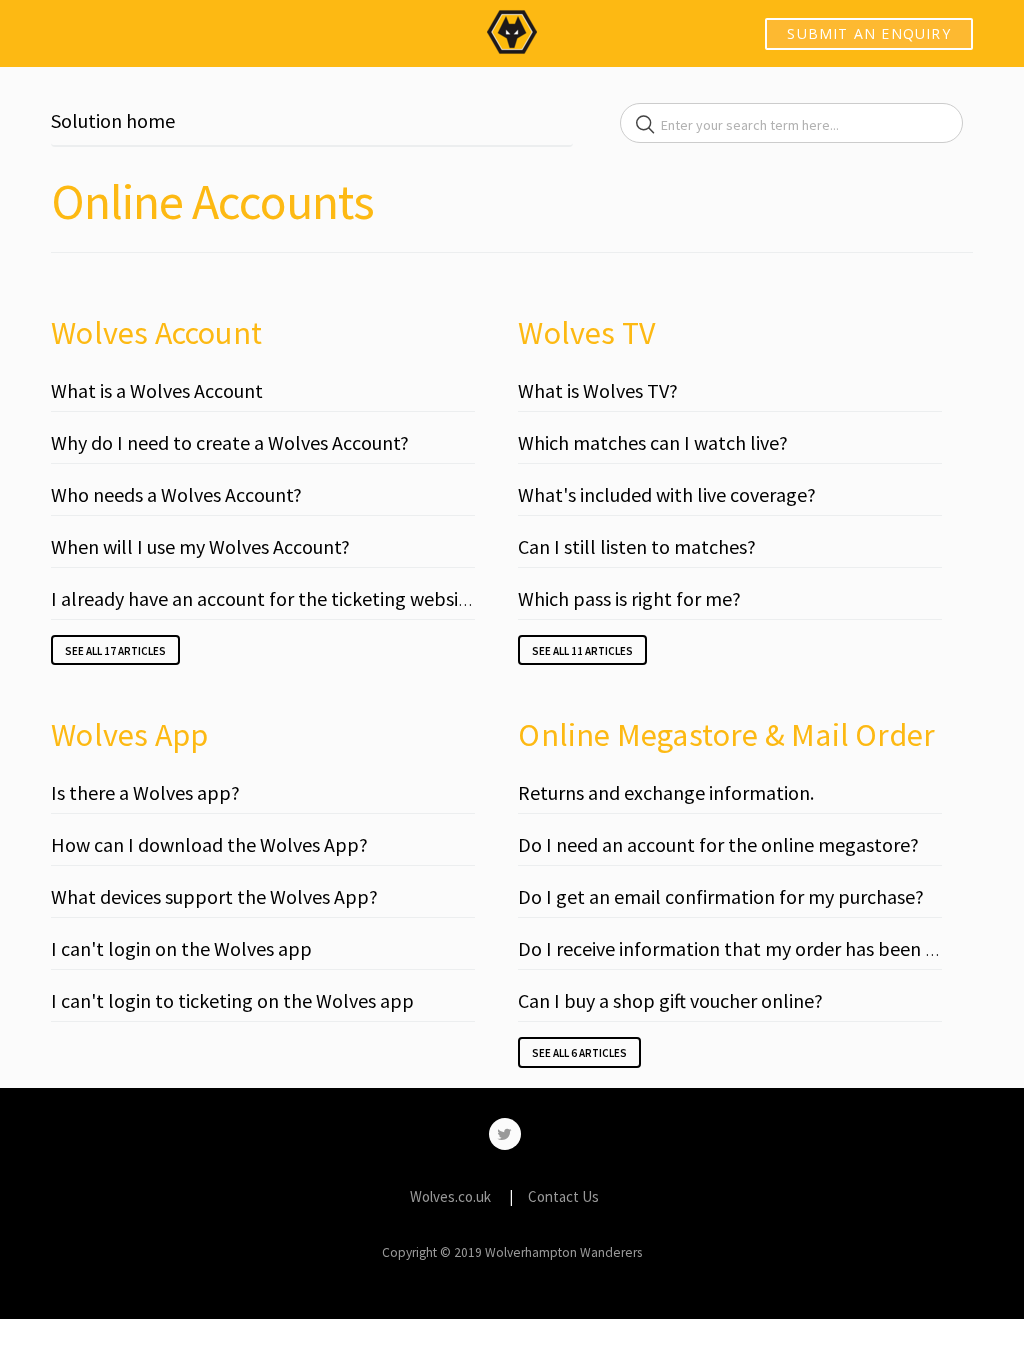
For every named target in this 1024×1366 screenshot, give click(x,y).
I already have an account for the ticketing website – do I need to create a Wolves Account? (431, 598)
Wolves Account (156, 333)
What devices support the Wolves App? (214, 896)
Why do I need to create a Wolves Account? (230, 442)
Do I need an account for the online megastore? (718, 844)
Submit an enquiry (868, 33)
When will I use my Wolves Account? (200, 546)
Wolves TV (586, 333)
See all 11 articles (582, 651)
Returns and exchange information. (666, 792)
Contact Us (563, 1196)
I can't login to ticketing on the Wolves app (232, 1000)
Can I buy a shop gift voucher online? (670, 1000)
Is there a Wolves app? (145, 792)
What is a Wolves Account (157, 390)
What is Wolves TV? (598, 390)
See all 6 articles (579, 1053)
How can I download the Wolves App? (209, 844)
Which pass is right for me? (629, 598)
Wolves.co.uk (450, 1196)
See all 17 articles (115, 651)
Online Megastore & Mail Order (726, 735)
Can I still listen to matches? (637, 546)
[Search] (645, 125)
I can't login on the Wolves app (181, 948)
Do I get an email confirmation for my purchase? (721, 896)
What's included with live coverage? (667, 494)
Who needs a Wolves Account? (176, 494)
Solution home (113, 120)
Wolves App (129, 735)
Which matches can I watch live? (653, 442)
